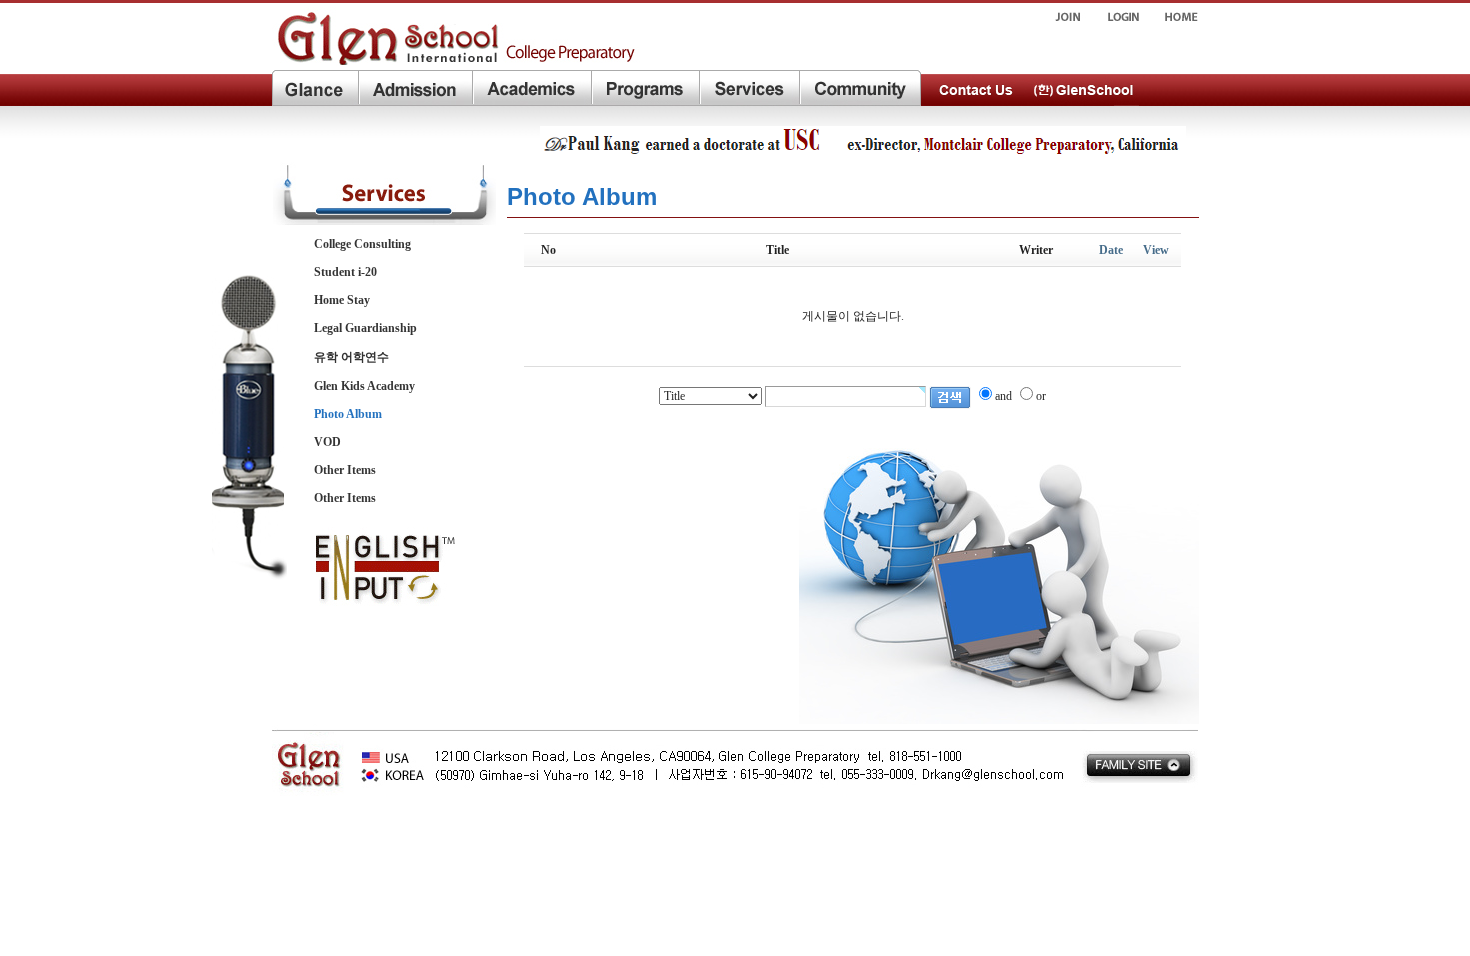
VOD (327, 442)
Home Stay (342, 300)
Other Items (345, 470)
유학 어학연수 (351, 357)
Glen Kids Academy (364, 386)
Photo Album (348, 414)
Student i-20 (345, 272)
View (1156, 250)
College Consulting (362, 244)
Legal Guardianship (365, 328)
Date (1111, 250)
